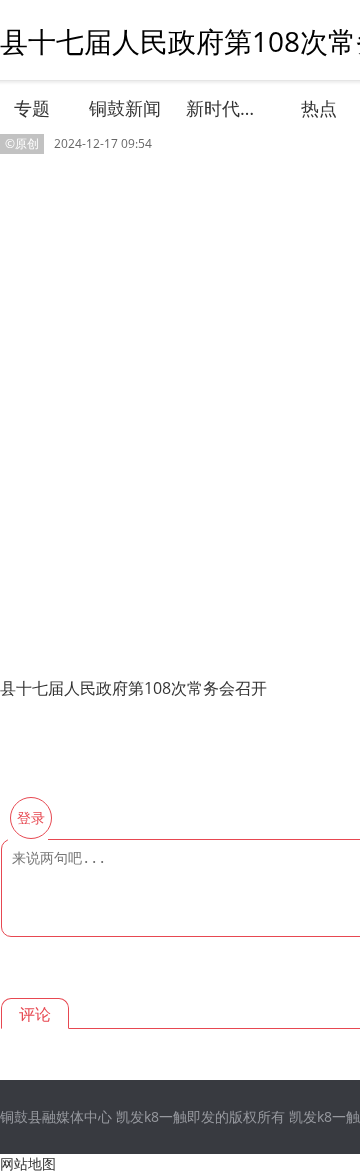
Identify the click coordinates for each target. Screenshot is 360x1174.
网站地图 (28, 1163)
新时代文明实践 (224, 108)
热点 (319, 108)
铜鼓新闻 (125, 108)
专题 (32, 108)
